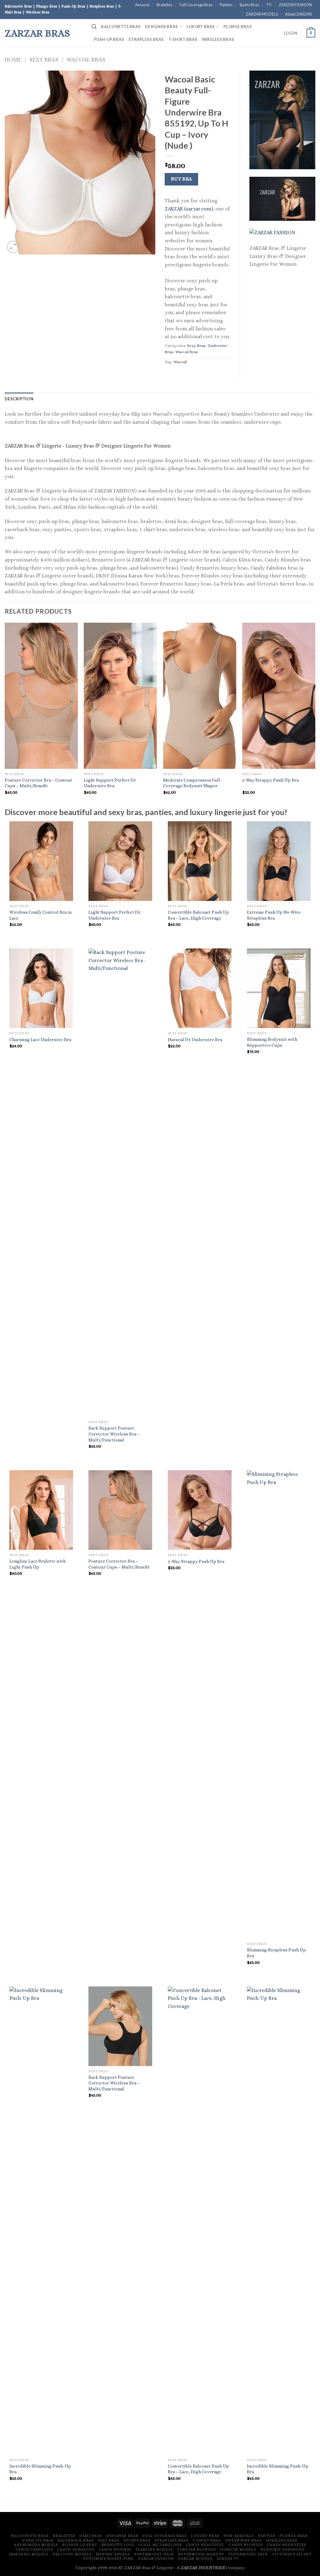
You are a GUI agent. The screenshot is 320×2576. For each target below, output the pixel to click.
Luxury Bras (201, 27)
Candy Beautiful (205, 2545)
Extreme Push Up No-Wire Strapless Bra (274, 915)
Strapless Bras (146, 39)
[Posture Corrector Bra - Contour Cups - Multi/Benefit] (120, 1510)
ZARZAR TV (228, 2559)
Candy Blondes (246, 2545)
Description (19, 399)
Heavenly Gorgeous (282, 2549)
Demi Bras (91, 2536)
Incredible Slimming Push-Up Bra (40, 2469)
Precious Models (72, 2554)
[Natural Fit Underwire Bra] (200, 988)
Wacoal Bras (86, 59)
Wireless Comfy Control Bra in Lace (40, 915)
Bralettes (165, 5)
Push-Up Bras (109, 39)
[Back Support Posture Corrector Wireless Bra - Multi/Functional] (120, 1183)
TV (269, 5)
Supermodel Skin (248, 2554)
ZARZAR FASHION (295, 5)
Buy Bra (182, 179)
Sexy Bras (44, 59)
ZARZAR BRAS (37, 33)
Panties (226, 5)
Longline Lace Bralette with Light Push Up (37, 1564)
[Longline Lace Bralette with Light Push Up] (41, 1510)
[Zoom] (13, 247)
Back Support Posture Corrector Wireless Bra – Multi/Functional (114, 1434)
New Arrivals (238, 2536)
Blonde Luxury (80, 2545)
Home (13, 59)
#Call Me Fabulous (160, 2545)
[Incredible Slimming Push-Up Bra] (41, 2221)
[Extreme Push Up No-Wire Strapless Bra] (279, 861)
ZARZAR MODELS (262, 14)
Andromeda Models (36, 2545)
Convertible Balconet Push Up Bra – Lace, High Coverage (198, 915)
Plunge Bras (238, 27)
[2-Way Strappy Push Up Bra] (200, 1510)
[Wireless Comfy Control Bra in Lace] (41, 861)
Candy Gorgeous (76, 2549)
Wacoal (180, 362)
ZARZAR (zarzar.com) (189, 209)
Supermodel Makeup (201, 2554)
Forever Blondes (196, 2549)
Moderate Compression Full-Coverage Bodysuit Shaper (192, 783)
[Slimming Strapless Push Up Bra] (279, 1704)
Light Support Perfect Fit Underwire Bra (110, 783)
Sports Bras (249, 5)
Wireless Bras (218, 39)
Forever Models (238, 2549)
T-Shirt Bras (183, 39)
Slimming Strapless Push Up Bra (276, 1953)
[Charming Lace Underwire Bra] (41, 988)
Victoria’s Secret (292, 2554)
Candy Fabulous (34, 2549)
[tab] (19, 399)
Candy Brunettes (287, 2545)
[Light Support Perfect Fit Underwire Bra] (120, 861)
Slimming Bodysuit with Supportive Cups (272, 1042)
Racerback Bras (76, 2540)
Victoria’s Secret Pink (108, 2559)
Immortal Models (29, 2554)
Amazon (142, 5)
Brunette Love (118, 2545)
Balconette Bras (121, 27)
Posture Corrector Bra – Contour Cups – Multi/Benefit (39, 783)
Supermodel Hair (154, 2554)
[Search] (94, 27)
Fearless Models (154, 2549)
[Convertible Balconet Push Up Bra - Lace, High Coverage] (200, 861)
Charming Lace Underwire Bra (40, 1040)
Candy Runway (115, 2549)
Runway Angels (113, 2554)
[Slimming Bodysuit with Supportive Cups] (279, 988)
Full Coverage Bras (196, 5)
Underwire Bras (243, 2540)
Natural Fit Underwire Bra (195, 1040)
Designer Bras (161, 27)
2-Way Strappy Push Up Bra (270, 780)
